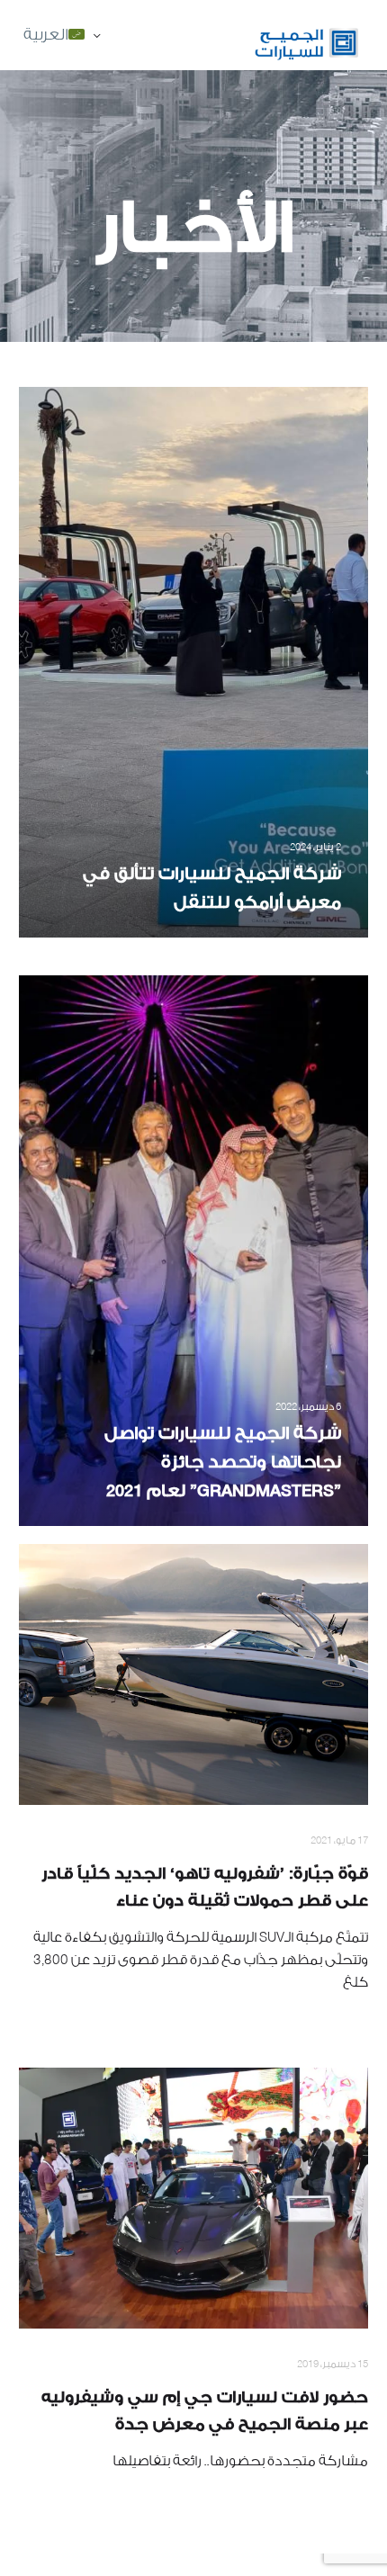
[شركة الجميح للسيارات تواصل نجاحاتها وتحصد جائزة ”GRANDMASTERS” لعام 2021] (193, 1251)
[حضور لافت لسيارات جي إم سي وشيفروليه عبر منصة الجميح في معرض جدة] (193, 2198)
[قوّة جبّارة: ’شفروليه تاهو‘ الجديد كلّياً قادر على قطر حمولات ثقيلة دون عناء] (193, 1674)
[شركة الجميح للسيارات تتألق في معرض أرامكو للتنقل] (193, 662)
